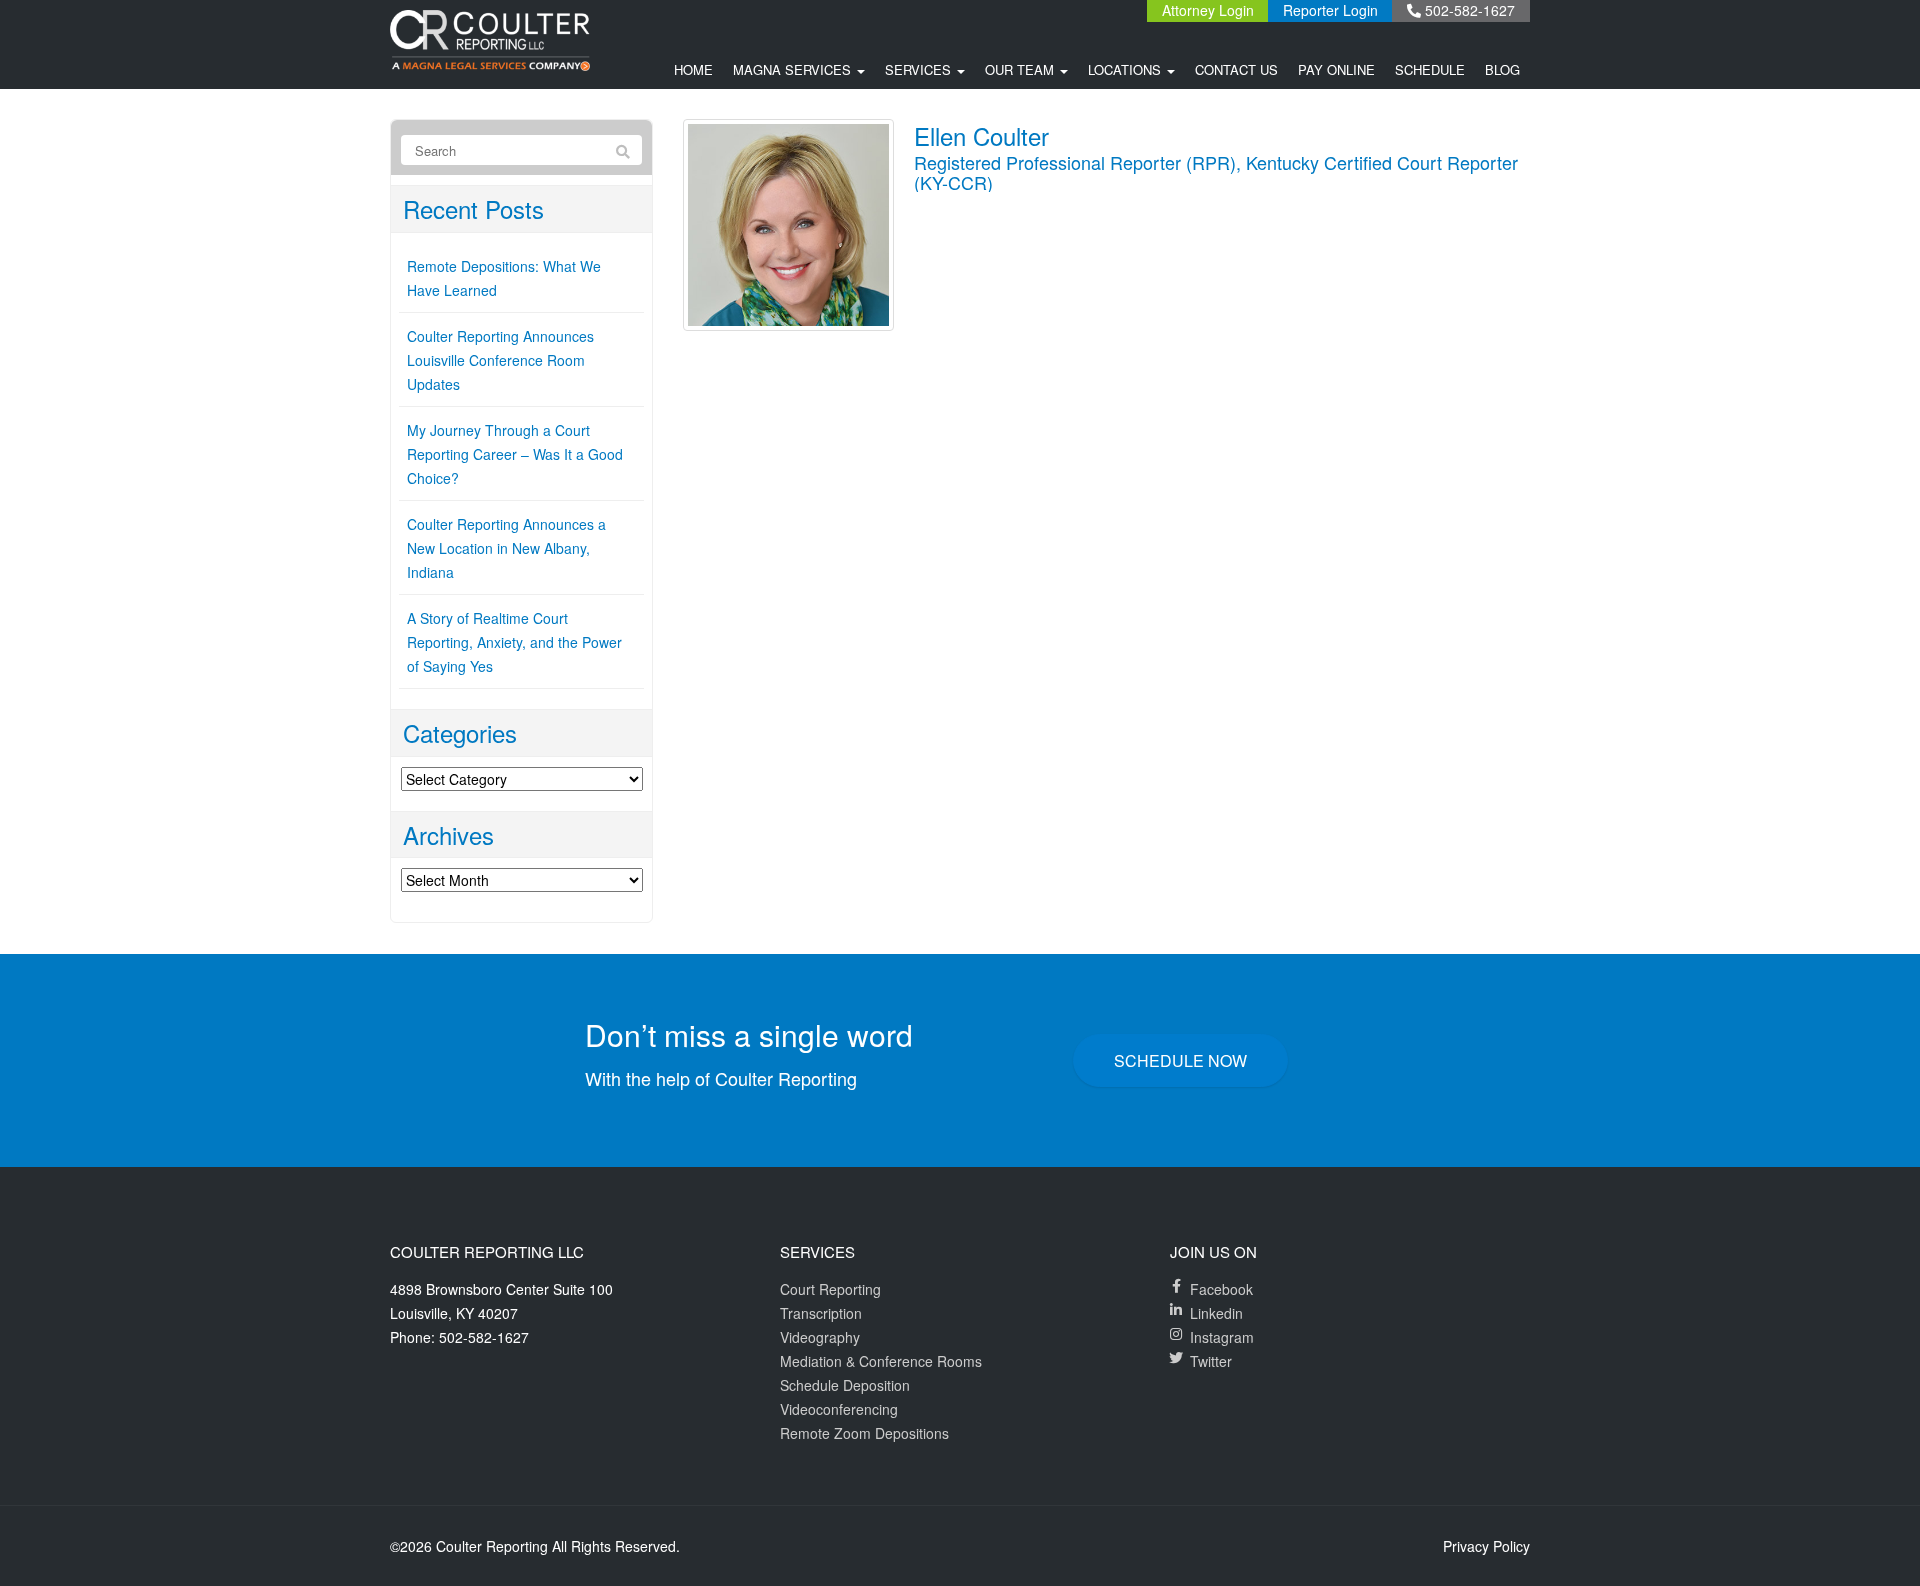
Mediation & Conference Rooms (881, 1361)
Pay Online (1336, 69)
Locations (1126, 69)
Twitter (1211, 1361)
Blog (1502, 69)
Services (920, 69)
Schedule (1430, 69)
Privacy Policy (1486, 1546)
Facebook (1221, 1289)
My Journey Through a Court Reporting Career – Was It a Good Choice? (515, 454)
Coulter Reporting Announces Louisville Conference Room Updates (500, 360)
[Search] (623, 151)
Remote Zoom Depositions (864, 1433)
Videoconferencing (839, 1409)
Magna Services (794, 69)
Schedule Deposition (845, 1385)
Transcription (821, 1313)
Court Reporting (830, 1289)
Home (693, 69)
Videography (820, 1337)
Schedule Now (1180, 1060)
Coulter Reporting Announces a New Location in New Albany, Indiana (506, 548)
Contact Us (1236, 69)
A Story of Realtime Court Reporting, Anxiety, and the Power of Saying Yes (514, 642)
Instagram (1222, 1337)
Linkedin (1216, 1313)
